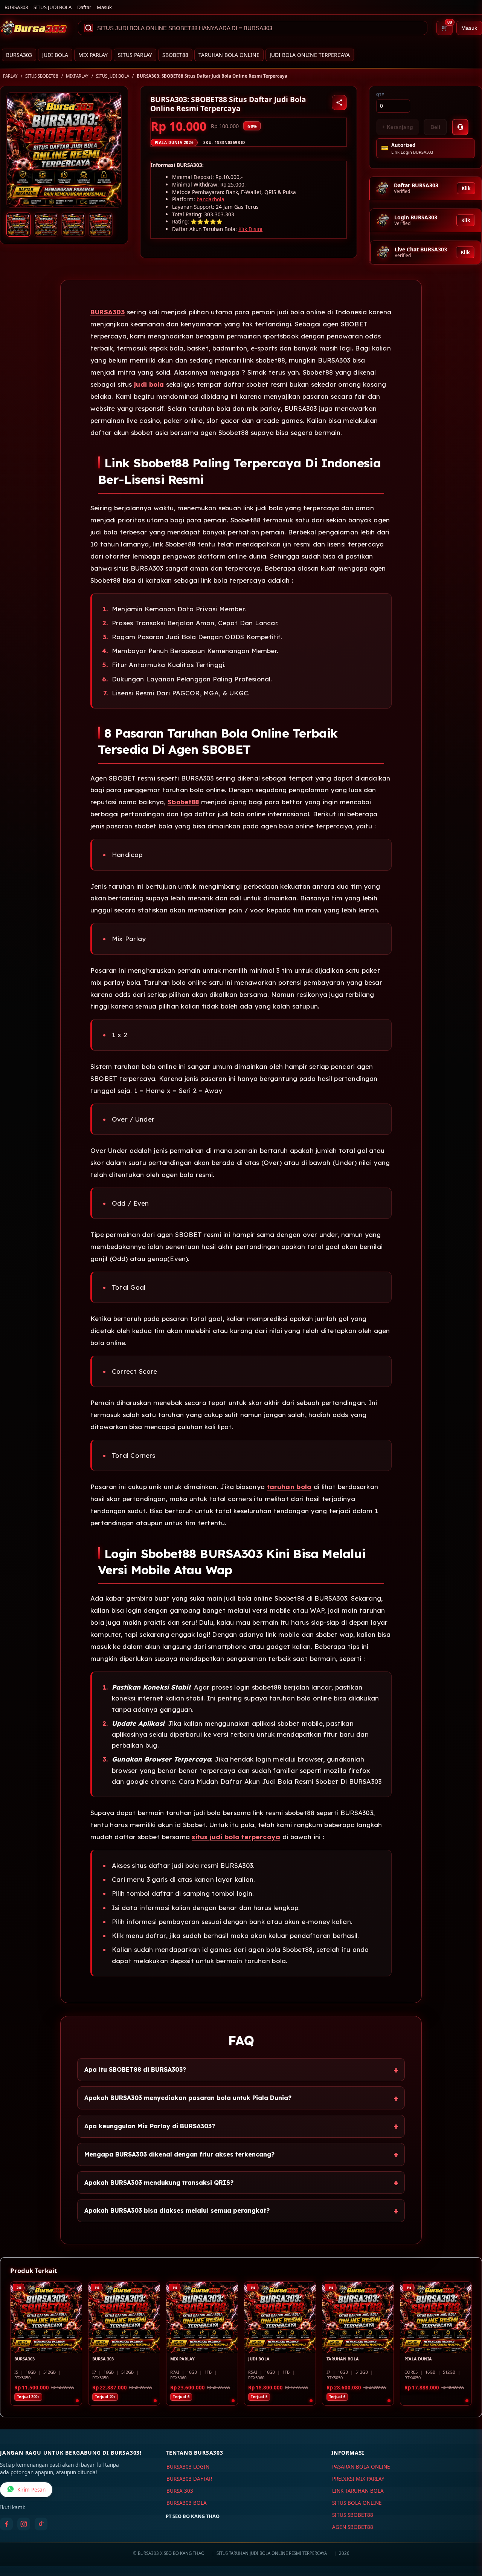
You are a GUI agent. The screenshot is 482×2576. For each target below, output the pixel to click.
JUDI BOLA (55, 55)
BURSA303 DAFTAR (189, 2479)
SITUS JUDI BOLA (53, 7)
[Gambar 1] (18, 225)
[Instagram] (24, 2524)
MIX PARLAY (93, 55)
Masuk (104, 7)
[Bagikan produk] (339, 103)
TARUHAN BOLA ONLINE (229, 55)
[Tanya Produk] (460, 127)
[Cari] (88, 28)
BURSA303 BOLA (187, 2503)
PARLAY (10, 76)
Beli (435, 127)
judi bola (149, 384)
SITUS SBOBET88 (42, 76)
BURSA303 (16, 7)
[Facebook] (6, 2524)
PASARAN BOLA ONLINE (361, 2467)
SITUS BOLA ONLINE (357, 2503)
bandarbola (210, 199)
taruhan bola (289, 1487)
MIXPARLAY (77, 76)
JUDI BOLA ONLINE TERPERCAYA (310, 55)
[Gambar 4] (101, 225)
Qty (380, 95)
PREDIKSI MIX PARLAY (358, 2479)
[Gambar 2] (46, 225)
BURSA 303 (180, 2491)
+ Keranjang (398, 127)
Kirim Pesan (31, 2490)
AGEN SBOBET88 (353, 2527)
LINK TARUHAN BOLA (358, 2491)
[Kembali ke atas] (465, 2538)
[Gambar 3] (73, 225)
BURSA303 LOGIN (188, 2467)
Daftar (84, 7)
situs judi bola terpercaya (236, 1837)
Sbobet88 (183, 802)
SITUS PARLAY (135, 55)
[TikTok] (41, 2524)
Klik (466, 188)
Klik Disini (250, 229)
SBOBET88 (175, 55)
